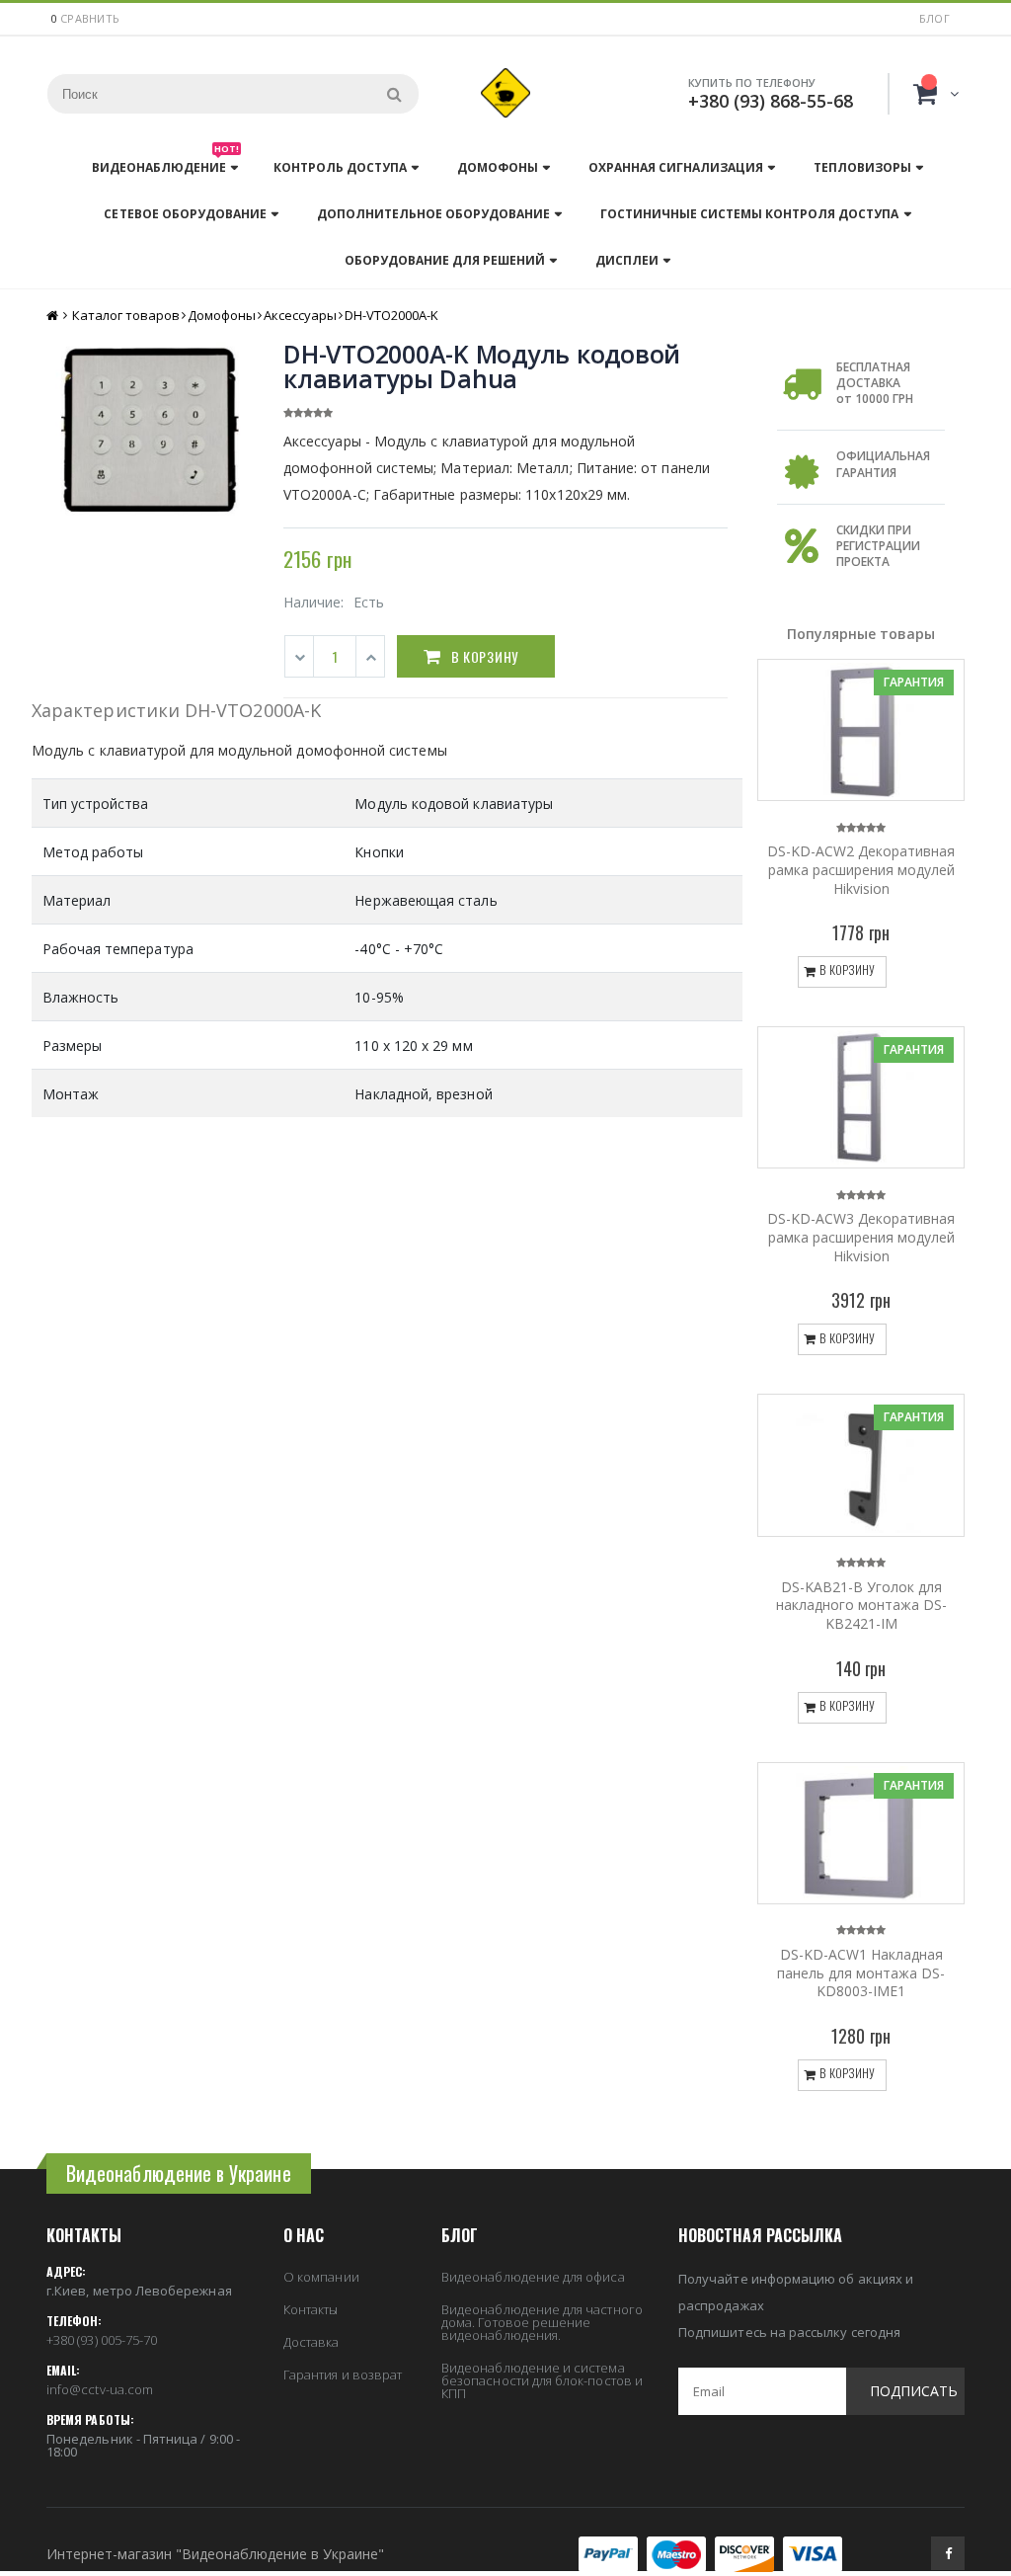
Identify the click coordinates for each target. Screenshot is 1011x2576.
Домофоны (498, 167)
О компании (321, 2277)
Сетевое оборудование (185, 214)
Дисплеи (627, 260)
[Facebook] (948, 2553)
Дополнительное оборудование (433, 214)
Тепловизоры (862, 167)
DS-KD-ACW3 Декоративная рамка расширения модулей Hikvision (861, 1237)
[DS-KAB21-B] (861, 1465)
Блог (934, 18)
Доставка (311, 2342)
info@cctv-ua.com (100, 2389)
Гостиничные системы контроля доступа (749, 214)
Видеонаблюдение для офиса (533, 2277)
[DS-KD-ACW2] (861, 730)
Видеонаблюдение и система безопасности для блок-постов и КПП (542, 2380)
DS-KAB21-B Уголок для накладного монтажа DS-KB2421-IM (861, 1606)
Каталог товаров (126, 315)
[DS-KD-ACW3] (861, 1097)
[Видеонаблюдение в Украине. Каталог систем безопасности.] (505, 93)
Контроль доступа (340, 167)
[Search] (394, 94)
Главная (54, 316)
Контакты (311, 2309)
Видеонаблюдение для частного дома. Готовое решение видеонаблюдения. (542, 2322)
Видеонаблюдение (165, 162)
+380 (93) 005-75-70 (102, 2340)
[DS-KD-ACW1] (861, 1833)
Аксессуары (300, 315)
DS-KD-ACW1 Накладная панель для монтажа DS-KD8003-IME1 (861, 1973)
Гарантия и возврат (343, 2375)
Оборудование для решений (445, 260)
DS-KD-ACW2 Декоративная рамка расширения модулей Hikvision (861, 870)
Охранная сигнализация (676, 167)
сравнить (90, 18)
